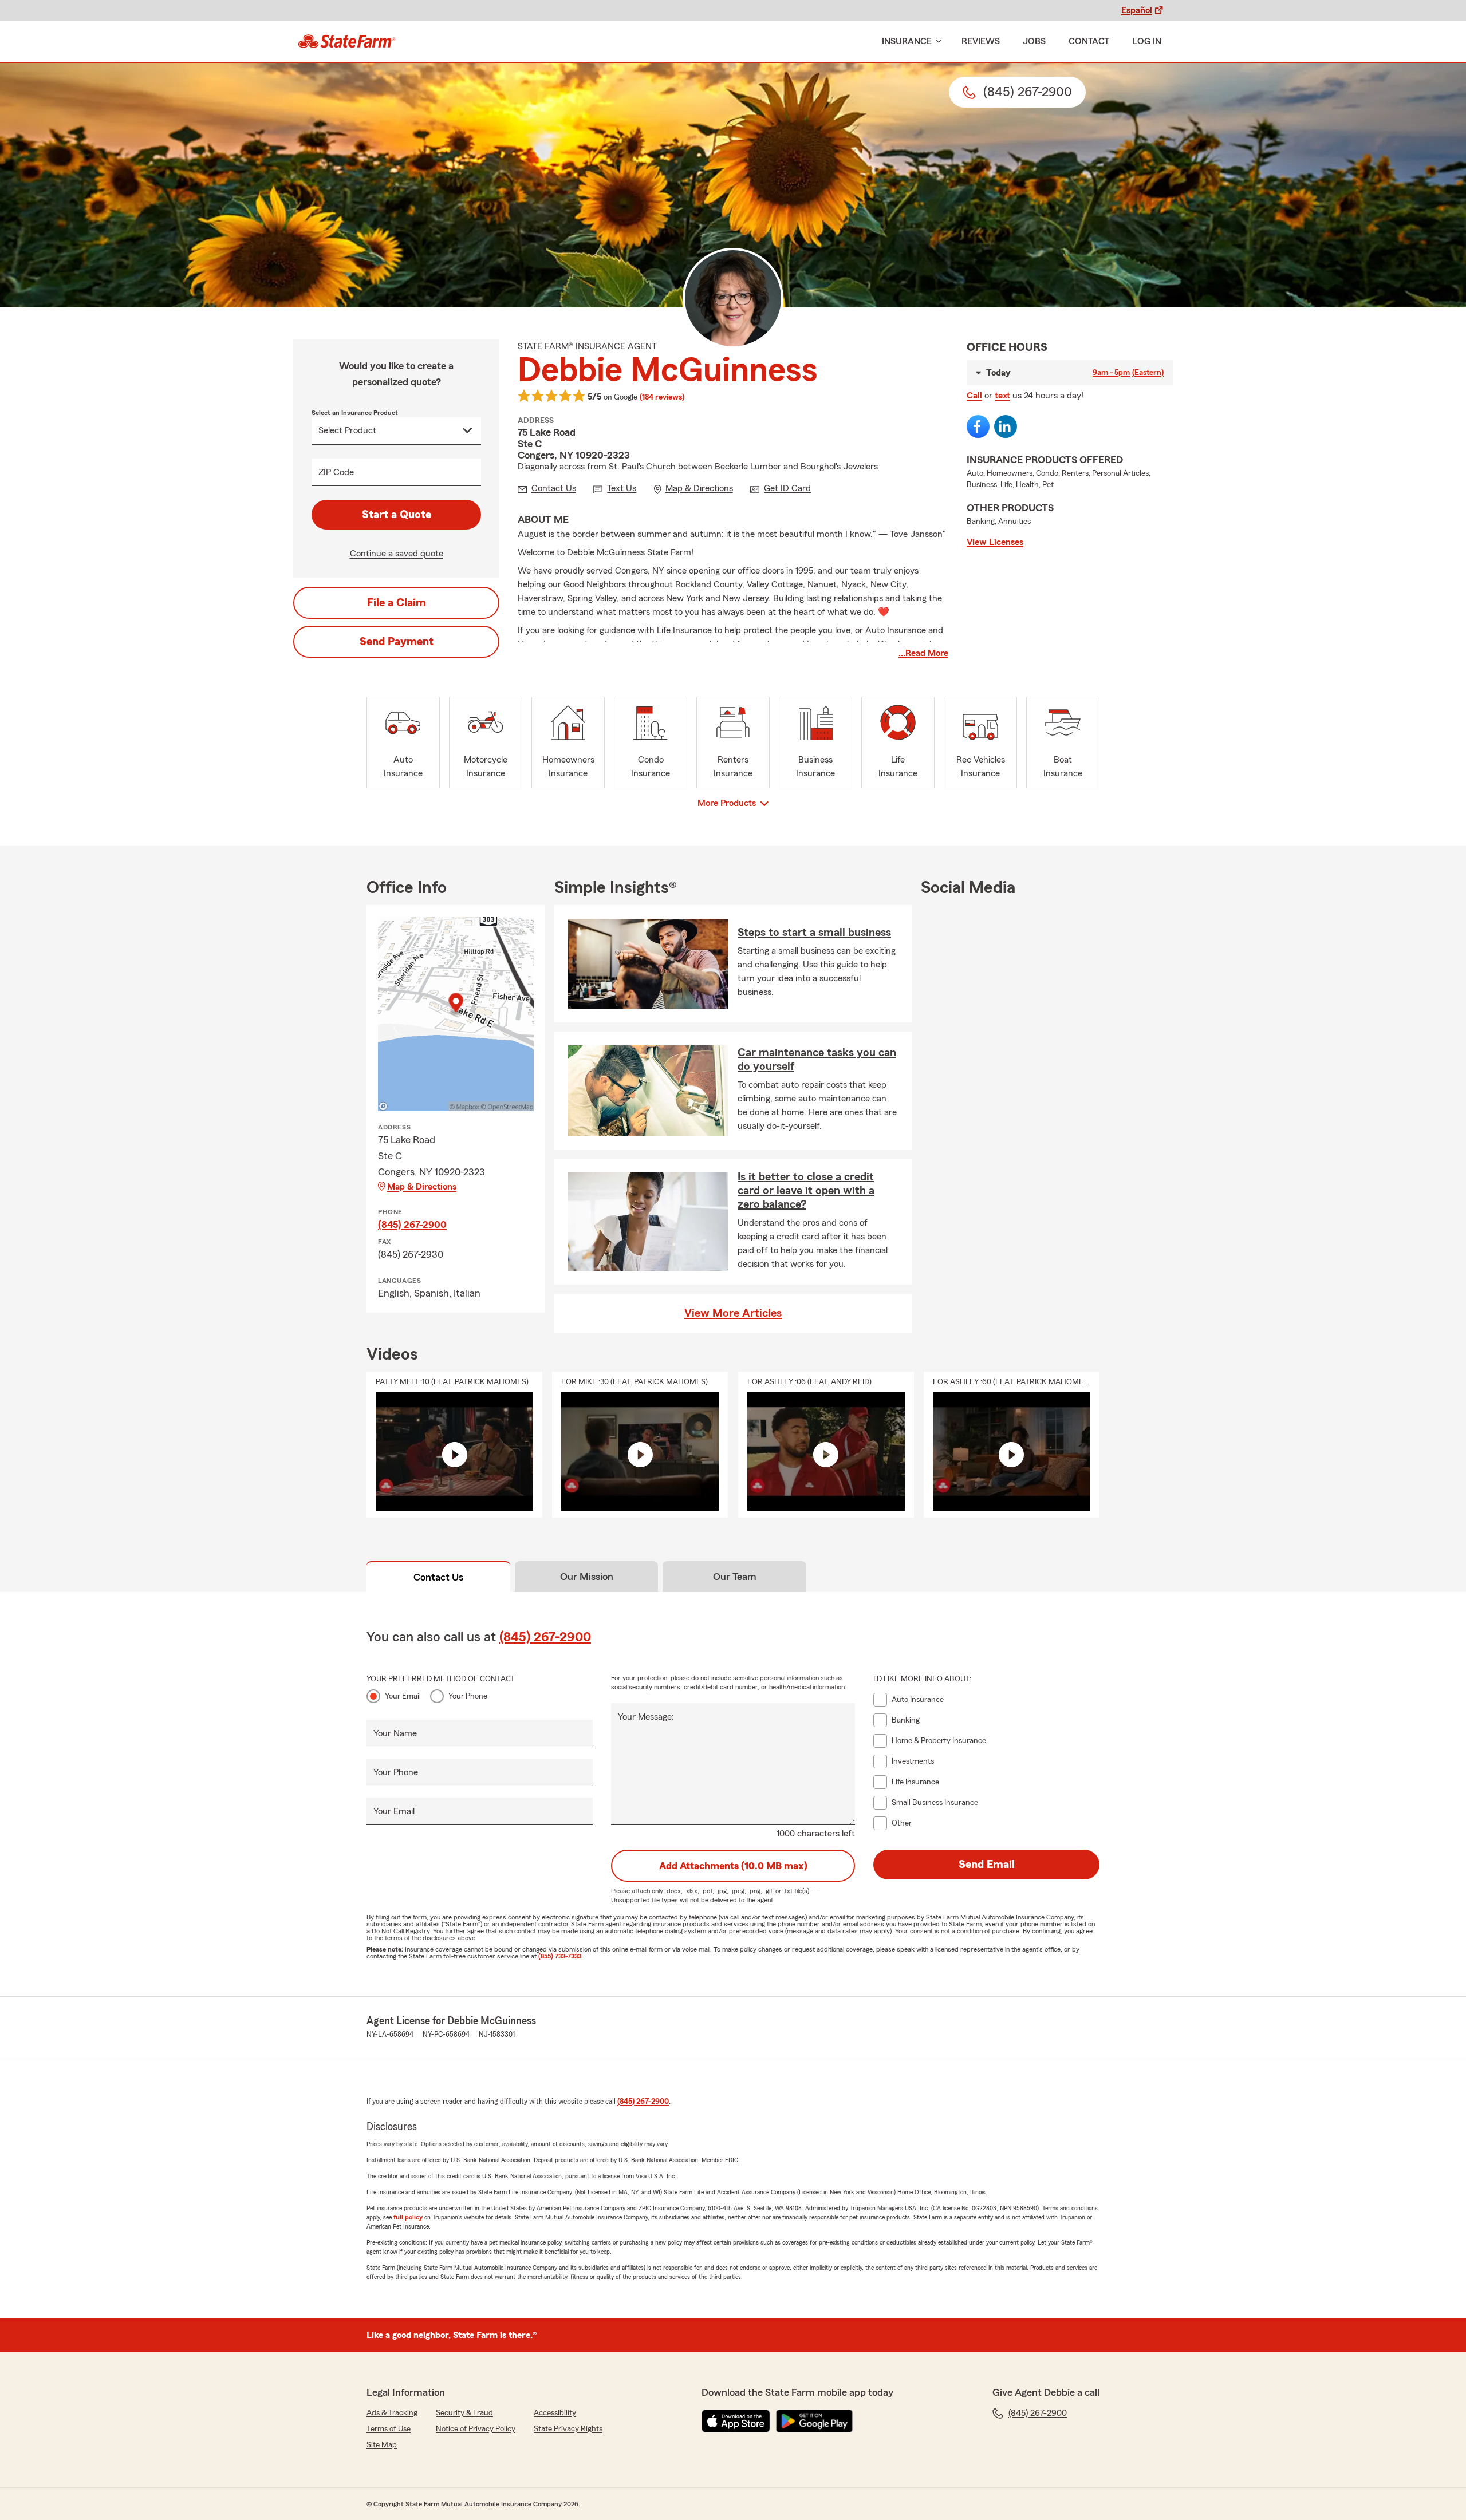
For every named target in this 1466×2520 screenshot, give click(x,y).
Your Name (395, 1733)
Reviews (981, 41)
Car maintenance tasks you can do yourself (817, 1060)
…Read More (923, 653)
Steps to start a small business (814, 933)
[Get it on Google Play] (814, 2421)
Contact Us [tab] (438, 1577)
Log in (1147, 41)
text (1002, 396)
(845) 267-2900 (412, 1225)
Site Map (382, 2445)
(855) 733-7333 (560, 1956)
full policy (408, 2217)
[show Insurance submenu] (936, 42)
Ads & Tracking (392, 2413)
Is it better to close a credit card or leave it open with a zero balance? (806, 1191)
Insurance (907, 41)
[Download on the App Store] (736, 2421)
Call (974, 396)
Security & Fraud (464, 2413)
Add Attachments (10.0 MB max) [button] (733, 1866)
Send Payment (397, 642)
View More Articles (733, 1313)
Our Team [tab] (735, 1577)
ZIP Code (336, 472)
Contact (1089, 41)
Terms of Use (389, 2429)
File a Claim (397, 603)
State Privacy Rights (568, 2429)
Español (1137, 10)
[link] (347, 41)
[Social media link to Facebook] (978, 426)
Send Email (987, 1865)
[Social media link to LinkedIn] (1006, 426)
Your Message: (646, 1717)
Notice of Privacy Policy (476, 2429)
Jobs (1034, 41)
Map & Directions (422, 1187)
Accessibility (555, 2413)
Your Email (403, 1696)
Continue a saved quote (397, 554)
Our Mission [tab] (587, 1577)
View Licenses (995, 542)
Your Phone (468, 1696)
